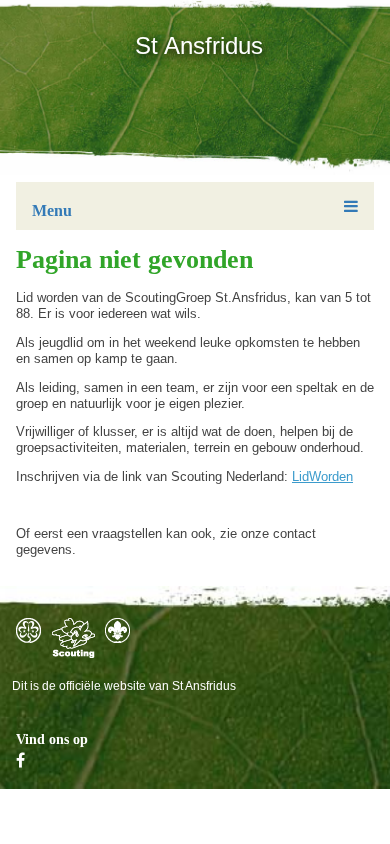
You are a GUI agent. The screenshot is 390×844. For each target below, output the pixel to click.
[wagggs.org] (28, 630)
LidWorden (322, 476)
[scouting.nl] (73, 638)
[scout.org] (117, 630)
